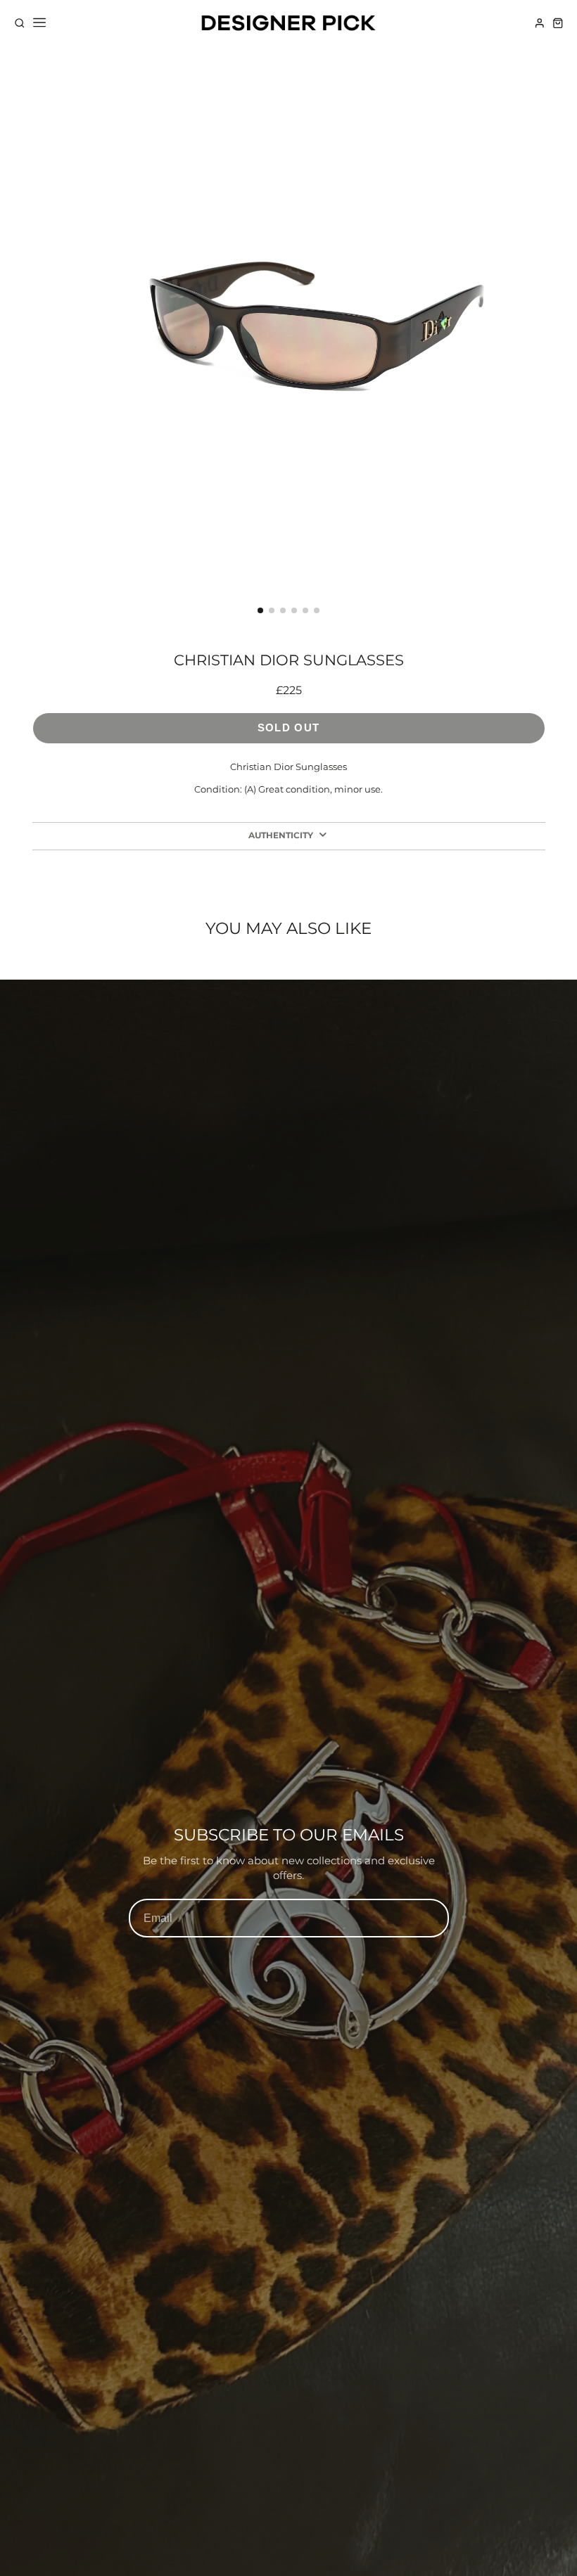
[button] (260, 610)
